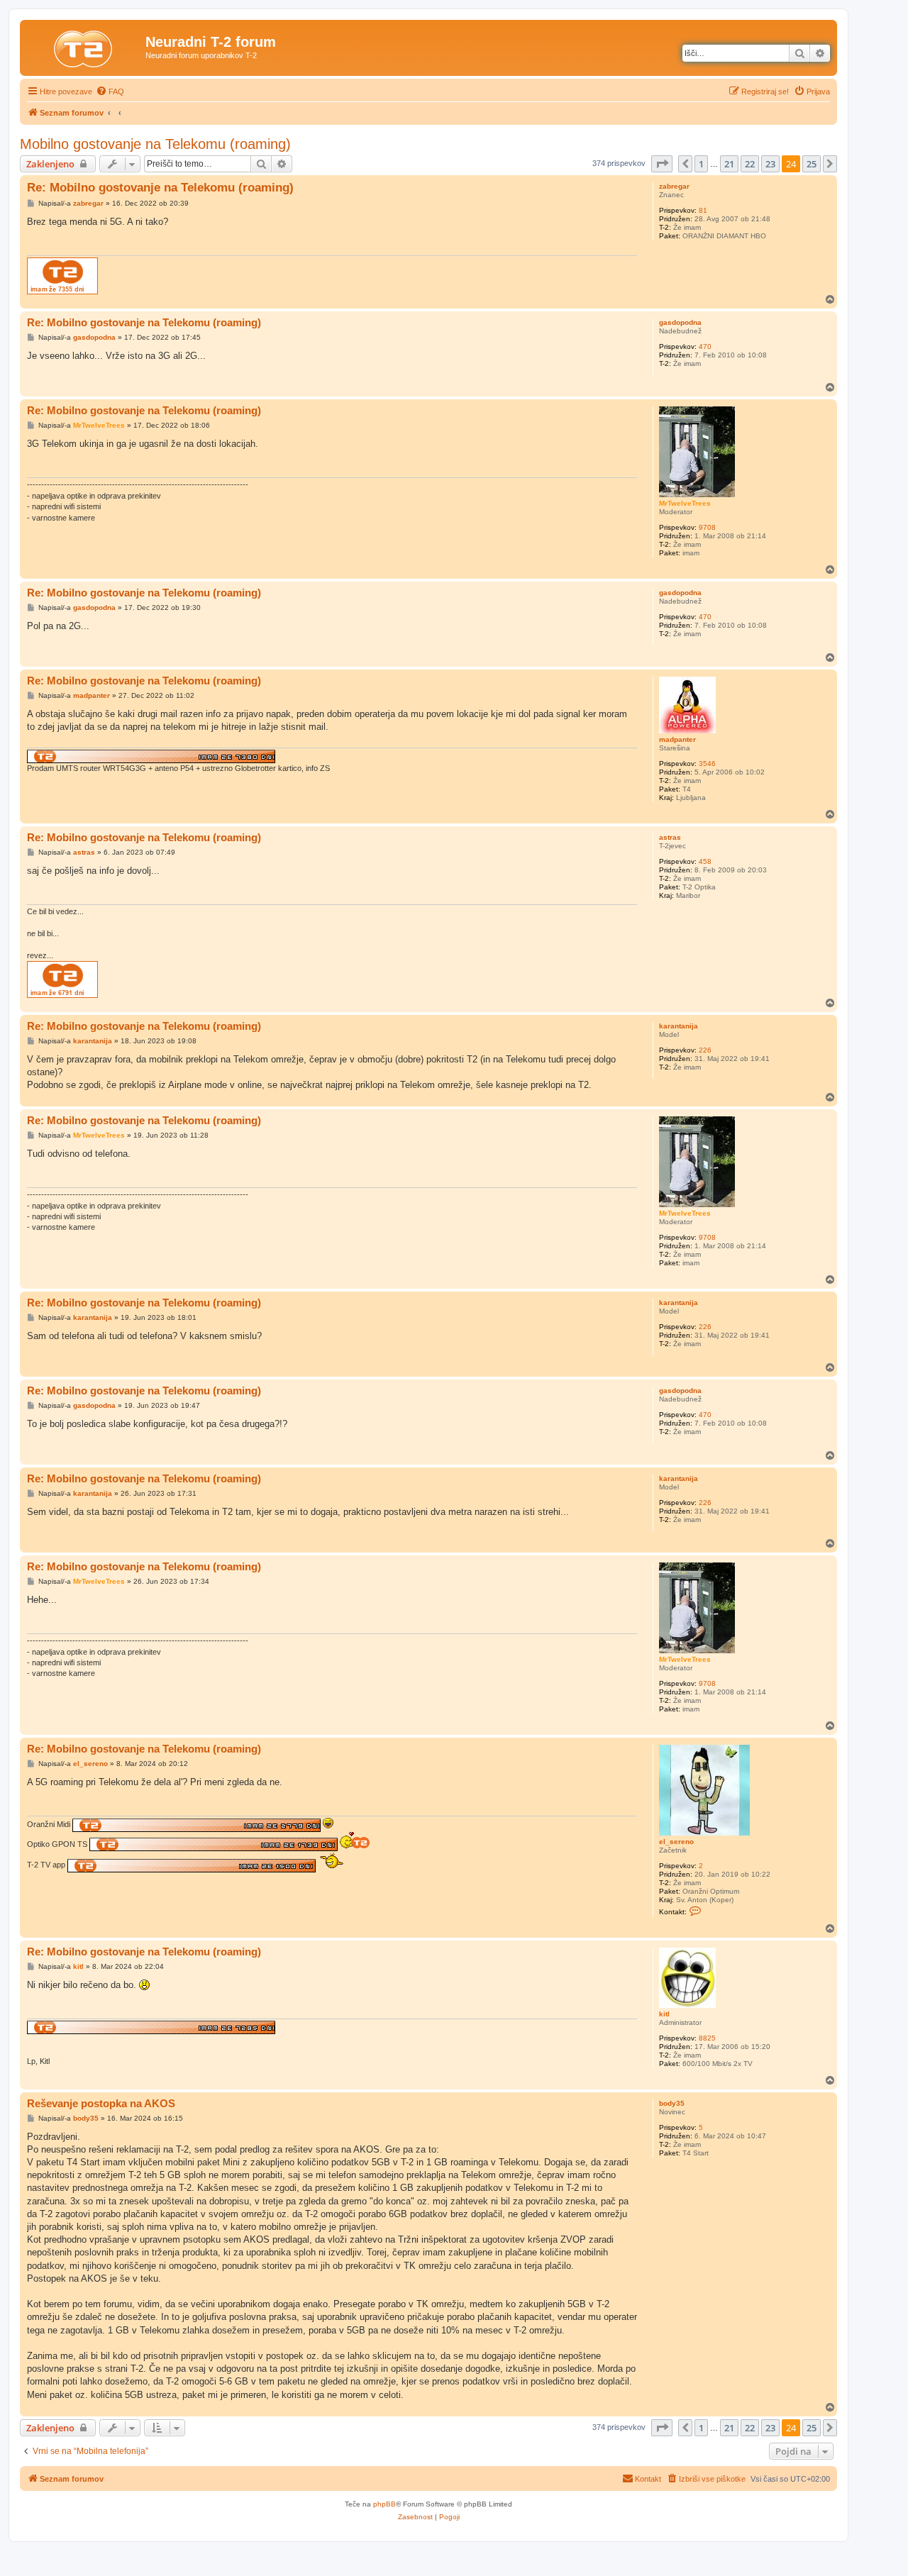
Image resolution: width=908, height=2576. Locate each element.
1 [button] (701, 164)
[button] (662, 164)
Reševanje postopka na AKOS (101, 2103)
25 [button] (812, 164)
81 (703, 210)
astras (670, 837)
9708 (707, 527)
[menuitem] (110, 91)
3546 (707, 764)
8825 (707, 2038)
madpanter (677, 739)
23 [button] (770, 164)
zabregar (674, 186)
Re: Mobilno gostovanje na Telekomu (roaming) (160, 188)
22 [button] (750, 164)
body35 (672, 2103)
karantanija (679, 1026)
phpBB (384, 2504)
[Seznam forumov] (84, 46)
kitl (664, 2014)
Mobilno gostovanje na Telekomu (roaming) (155, 144)
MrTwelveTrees (685, 503)
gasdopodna (680, 322)
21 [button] (729, 164)
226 (705, 1050)
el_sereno (676, 1842)
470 (705, 346)
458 (705, 861)
